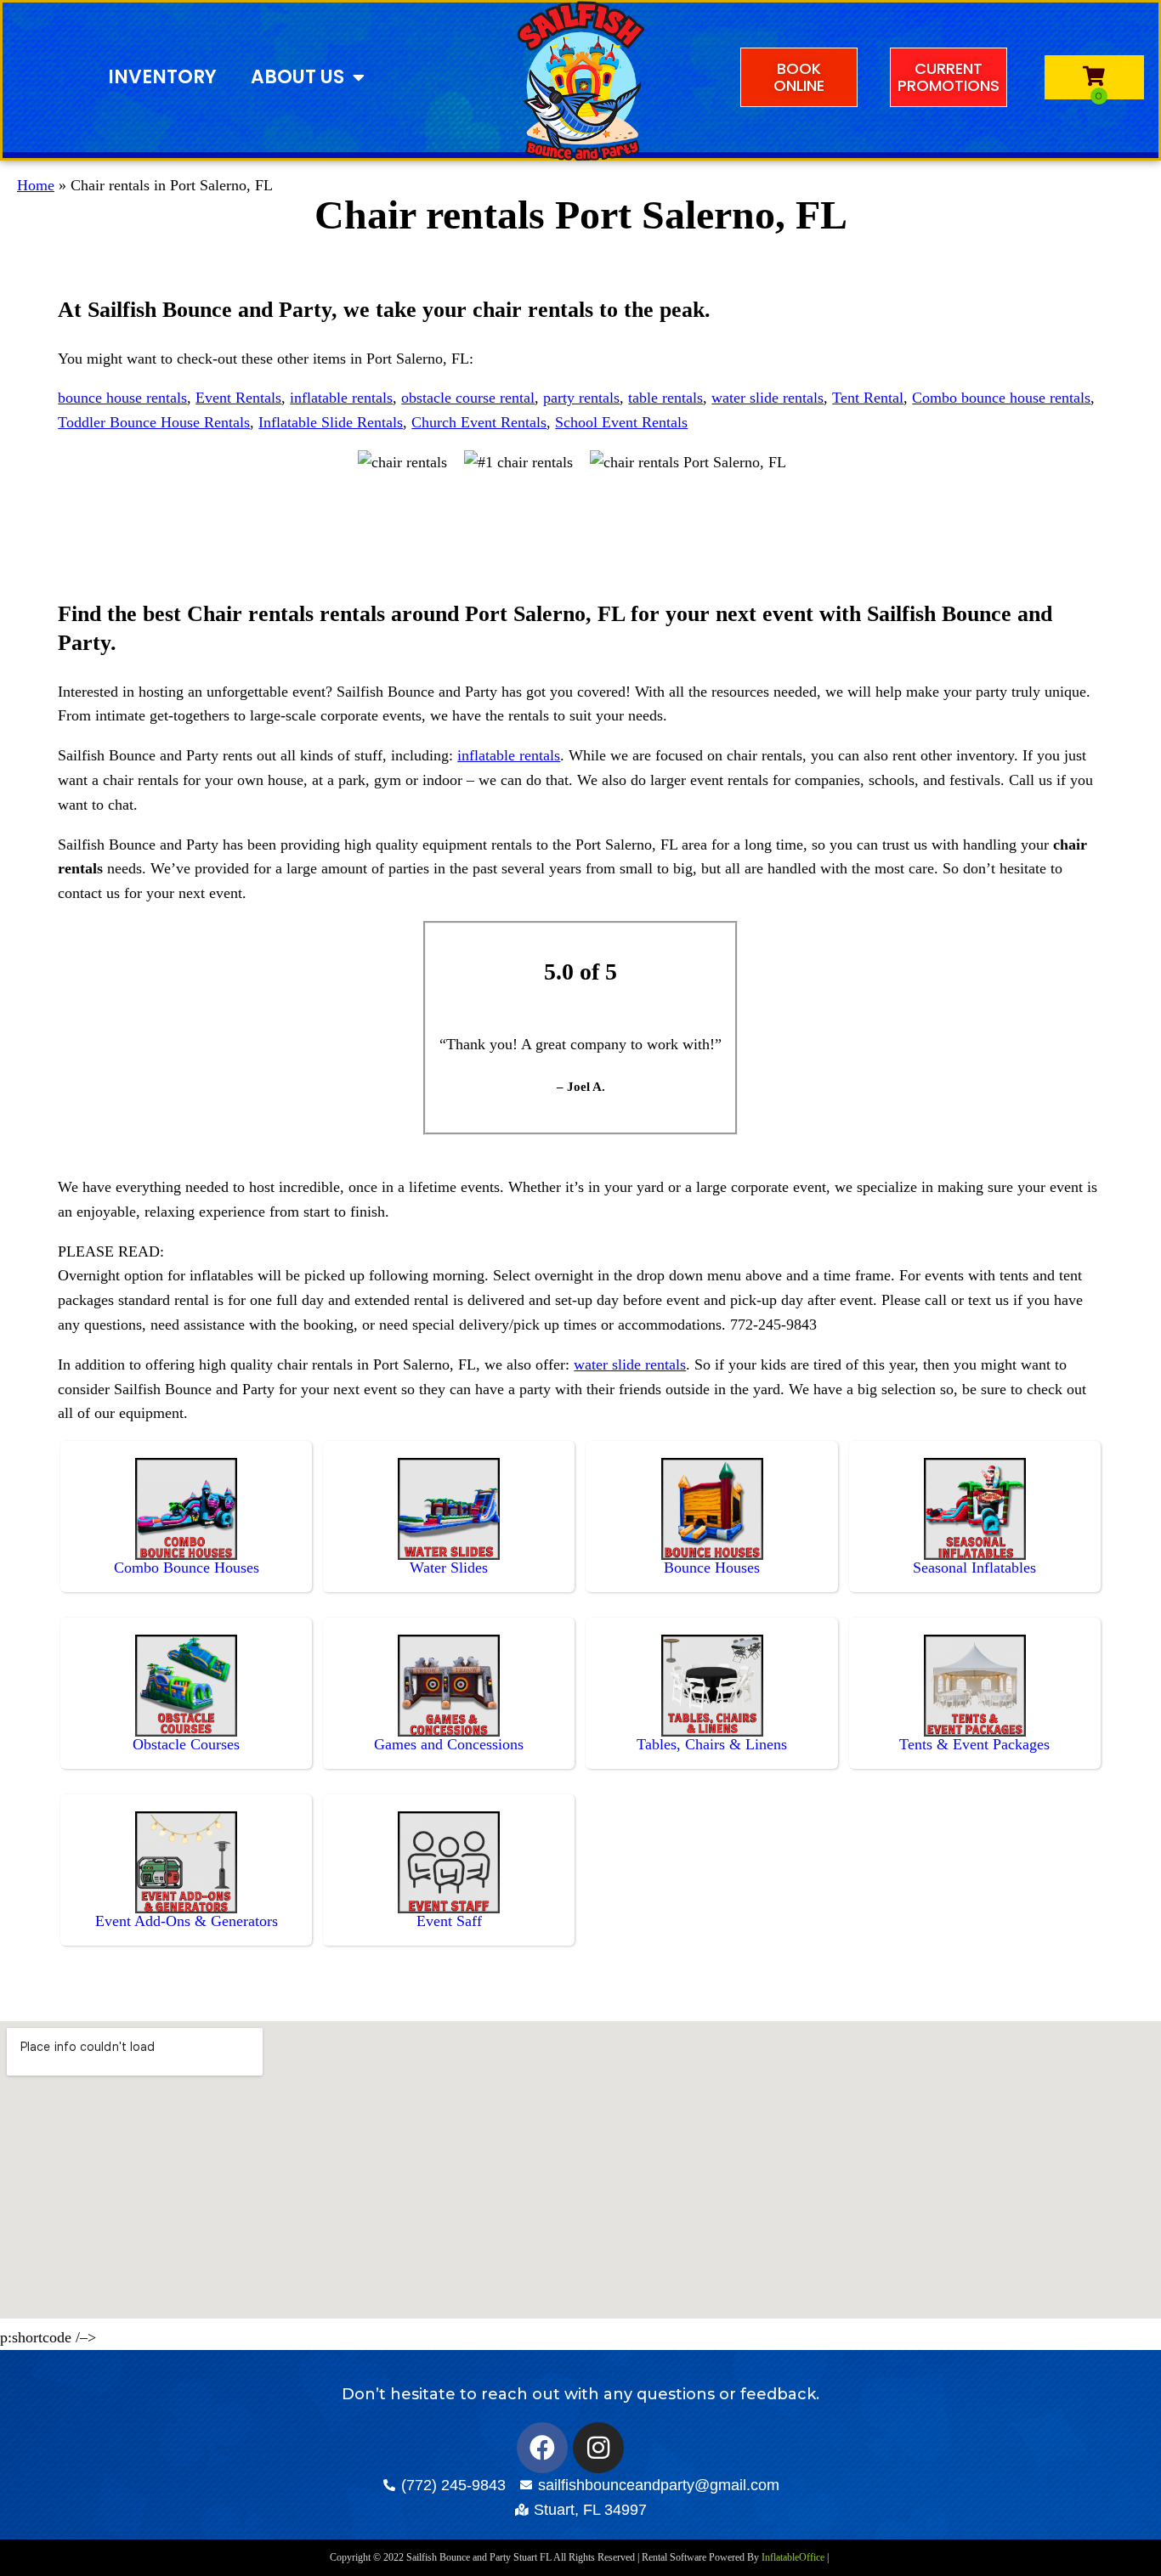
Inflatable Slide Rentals (331, 422)
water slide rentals (767, 398)
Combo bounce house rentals (1001, 398)
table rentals (665, 398)
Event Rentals (238, 398)
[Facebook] (542, 2448)
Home (36, 185)
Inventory (162, 77)
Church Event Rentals (479, 422)
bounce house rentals (122, 398)
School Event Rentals (621, 422)
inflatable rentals (341, 398)
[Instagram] (598, 2448)
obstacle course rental (468, 398)
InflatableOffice (793, 2557)
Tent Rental (868, 398)
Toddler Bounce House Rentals (154, 422)
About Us (297, 77)
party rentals (581, 398)
